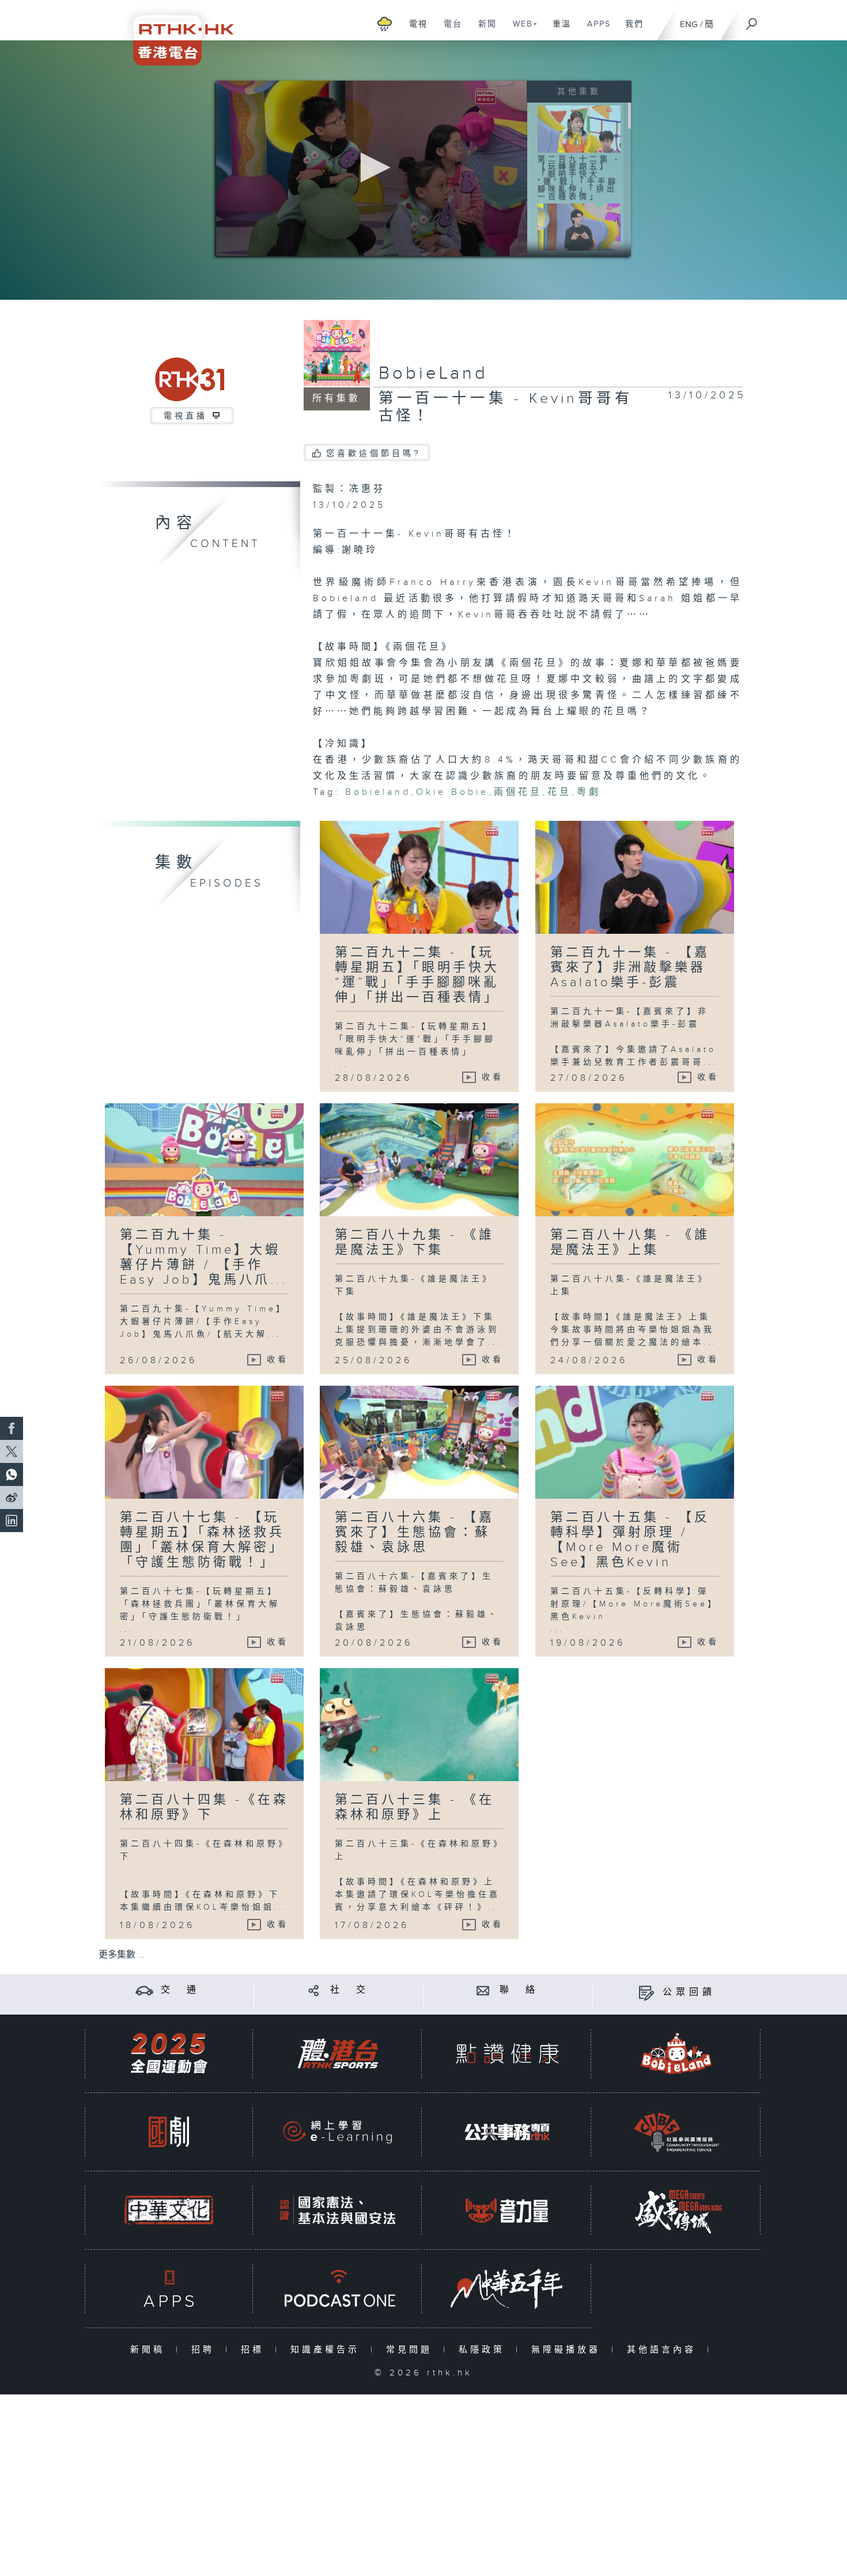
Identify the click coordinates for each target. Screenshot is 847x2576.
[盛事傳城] (676, 2210)
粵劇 (589, 792)
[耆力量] (507, 2210)
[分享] (314, 1990)
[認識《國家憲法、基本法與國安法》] (338, 2210)
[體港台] (338, 2053)
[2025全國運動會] (169, 2053)
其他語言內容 (664, 2350)
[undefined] (385, 23)
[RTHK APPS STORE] (169, 2289)
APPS (595, 30)
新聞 (483, 30)
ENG (689, 24)
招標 (255, 2350)
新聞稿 (150, 2350)
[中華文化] (169, 2210)
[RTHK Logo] (176, 33)
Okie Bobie (452, 792)
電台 (449, 30)
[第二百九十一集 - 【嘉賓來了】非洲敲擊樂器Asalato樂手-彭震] (579, 227)
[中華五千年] (507, 2289)
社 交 (350, 1990)
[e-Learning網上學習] (338, 2132)
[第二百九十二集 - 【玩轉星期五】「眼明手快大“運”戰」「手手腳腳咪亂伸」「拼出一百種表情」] (579, 129)
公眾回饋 (689, 1992)
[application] (372, 168)
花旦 (559, 792)
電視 (414, 30)
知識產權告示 (328, 2350)
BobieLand (433, 374)
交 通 (180, 1990)
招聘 (205, 2350)
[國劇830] (169, 2132)
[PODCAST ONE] (338, 2289)
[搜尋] (752, 20)
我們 (630, 30)
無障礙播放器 (568, 2350)
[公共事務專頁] (507, 2132)
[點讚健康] (507, 2053)
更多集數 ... (122, 1955)
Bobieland (378, 792)
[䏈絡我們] (483, 1990)
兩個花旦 (518, 792)
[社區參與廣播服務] (676, 2132)
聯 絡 (519, 1990)
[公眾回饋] (646, 1992)
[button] (372, 167)
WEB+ (521, 30)
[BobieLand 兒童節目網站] (676, 2053)
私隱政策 (484, 2350)
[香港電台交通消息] (144, 1990)
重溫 (557, 30)
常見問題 (412, 2350)
